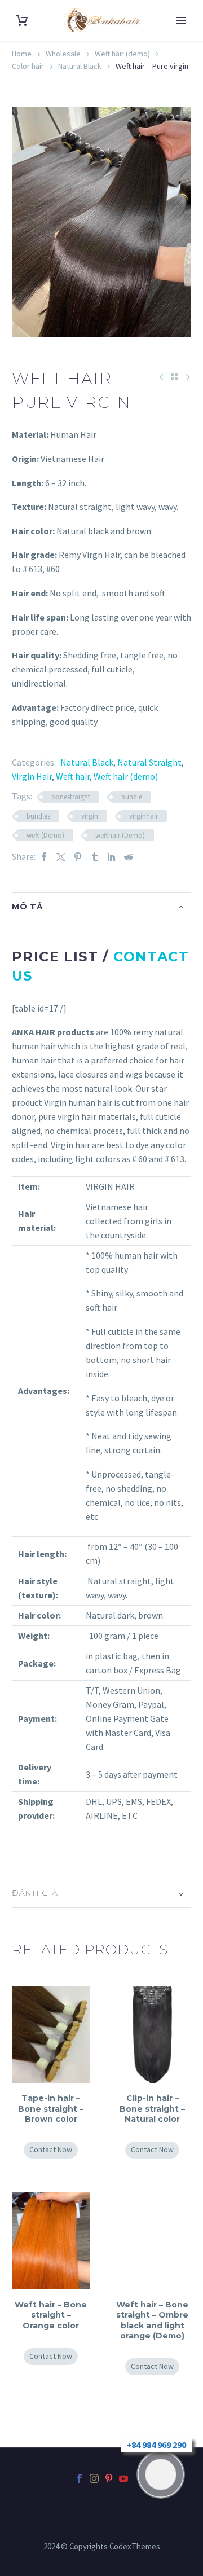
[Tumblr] (95, 857)
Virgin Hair (32, 776)
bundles (38, 816)
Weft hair (73, 776)
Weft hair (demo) (122, 54)
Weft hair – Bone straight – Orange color (51, 2315)
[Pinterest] (78, 857)
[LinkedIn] (112, 857)
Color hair (28, 66)
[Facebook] (44, 857)
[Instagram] (94, 2478)
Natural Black (80, 66)
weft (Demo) (45, 835)
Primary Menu (181, 20)
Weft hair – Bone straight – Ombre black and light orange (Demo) (152, 2320)
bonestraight (71, 797)
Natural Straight (149, 762)
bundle (132, 797)
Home (22, 54)
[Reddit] (129, 857)
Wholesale (63, 54)
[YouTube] (123, 2478)
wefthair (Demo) (120, 835)
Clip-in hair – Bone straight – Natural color (152, 2108)
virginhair (144, 816)
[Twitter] (61, 857)
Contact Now (51, 2149)
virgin (90, 816)
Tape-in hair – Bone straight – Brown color (51, 2108)
